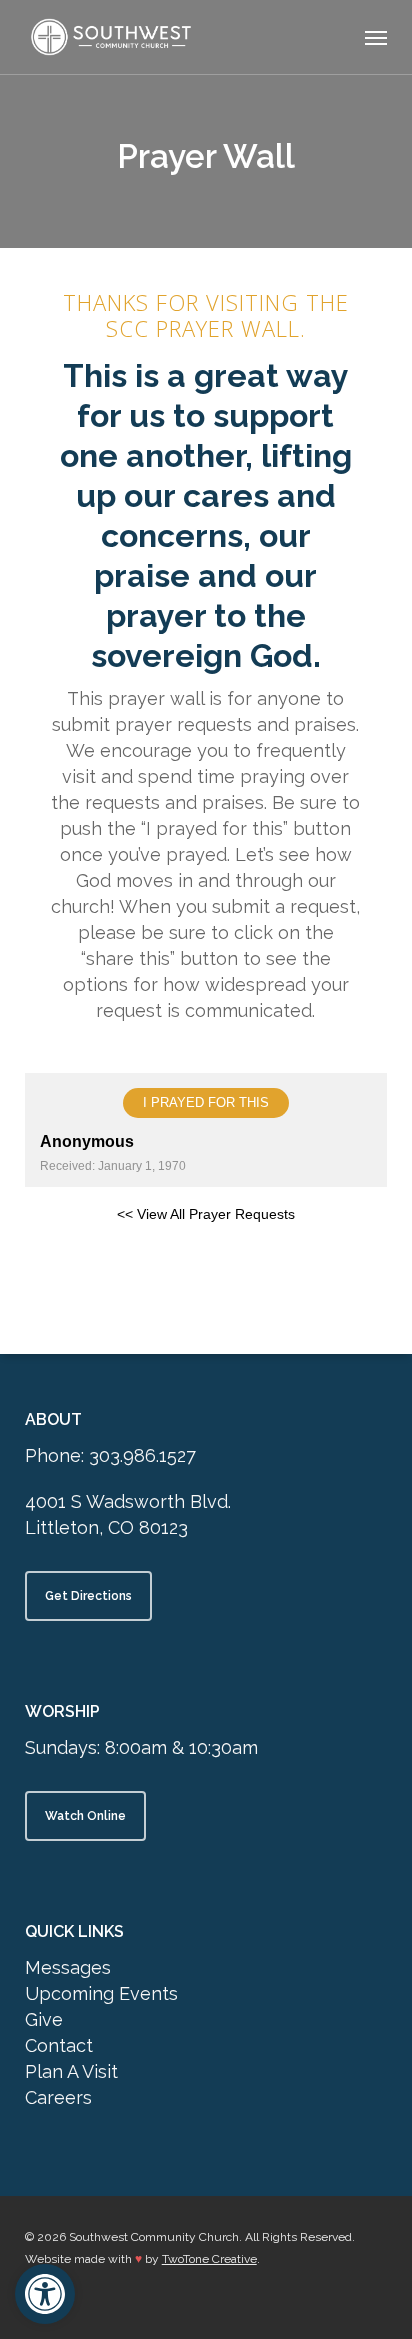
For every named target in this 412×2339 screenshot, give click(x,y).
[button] (376, 37)
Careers (58, 2097)
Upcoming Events (101, 1993)
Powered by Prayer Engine (206, 1267)
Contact (59, 2045)
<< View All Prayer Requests (206, 1214)
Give (44, 2019)
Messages (68, 1967)
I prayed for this (206, 1102)
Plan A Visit (71, 2071)
